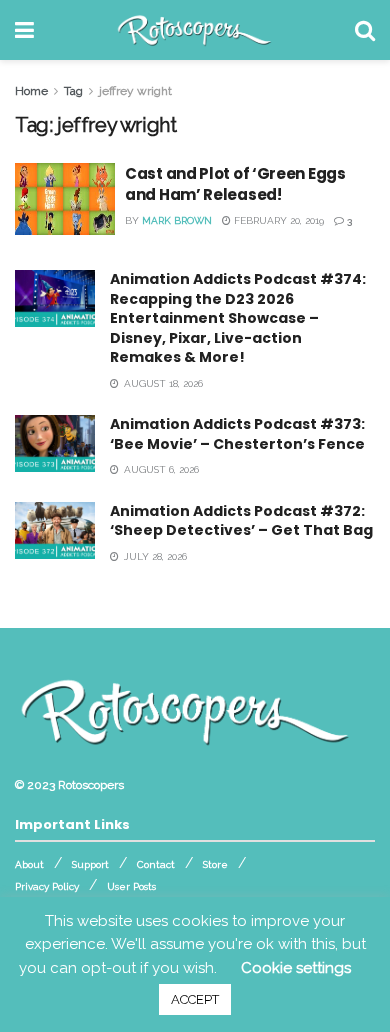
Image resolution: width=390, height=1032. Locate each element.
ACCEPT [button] (195, 999)
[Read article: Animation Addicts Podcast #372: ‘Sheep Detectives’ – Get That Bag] (55, 530)
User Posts (131, 886)
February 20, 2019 (277, 220)
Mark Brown (177, 220)
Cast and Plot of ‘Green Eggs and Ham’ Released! (235, 184)
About (29, 864)
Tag (73, 91)
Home (31, 91)
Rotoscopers (91, 785)
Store (215, 864)
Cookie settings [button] (296, 968)
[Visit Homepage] (194, 30)
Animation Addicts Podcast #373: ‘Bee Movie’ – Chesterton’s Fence (237, 434)
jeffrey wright (135, 91)
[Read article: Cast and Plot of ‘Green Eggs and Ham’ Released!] (65, 199)
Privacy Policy (47, 886)
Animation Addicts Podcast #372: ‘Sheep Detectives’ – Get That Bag (241, 521)
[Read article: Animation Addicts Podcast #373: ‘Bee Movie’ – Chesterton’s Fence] (55, 443)
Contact (156, 864)
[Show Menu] (24, 30)
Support (90, 864)
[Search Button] (365, 30)
